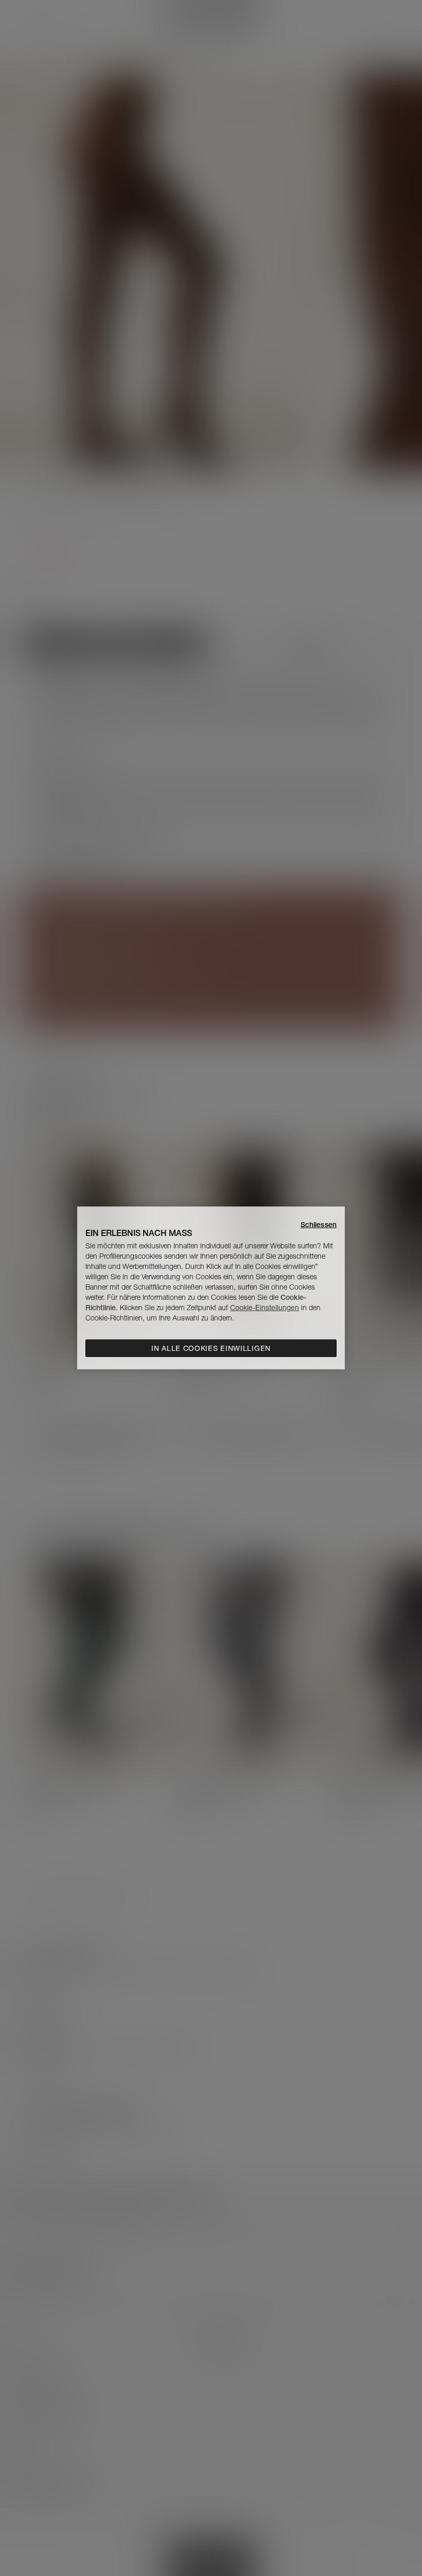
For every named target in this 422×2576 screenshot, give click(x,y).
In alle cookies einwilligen (211, 1348)
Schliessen (319, 1225)
